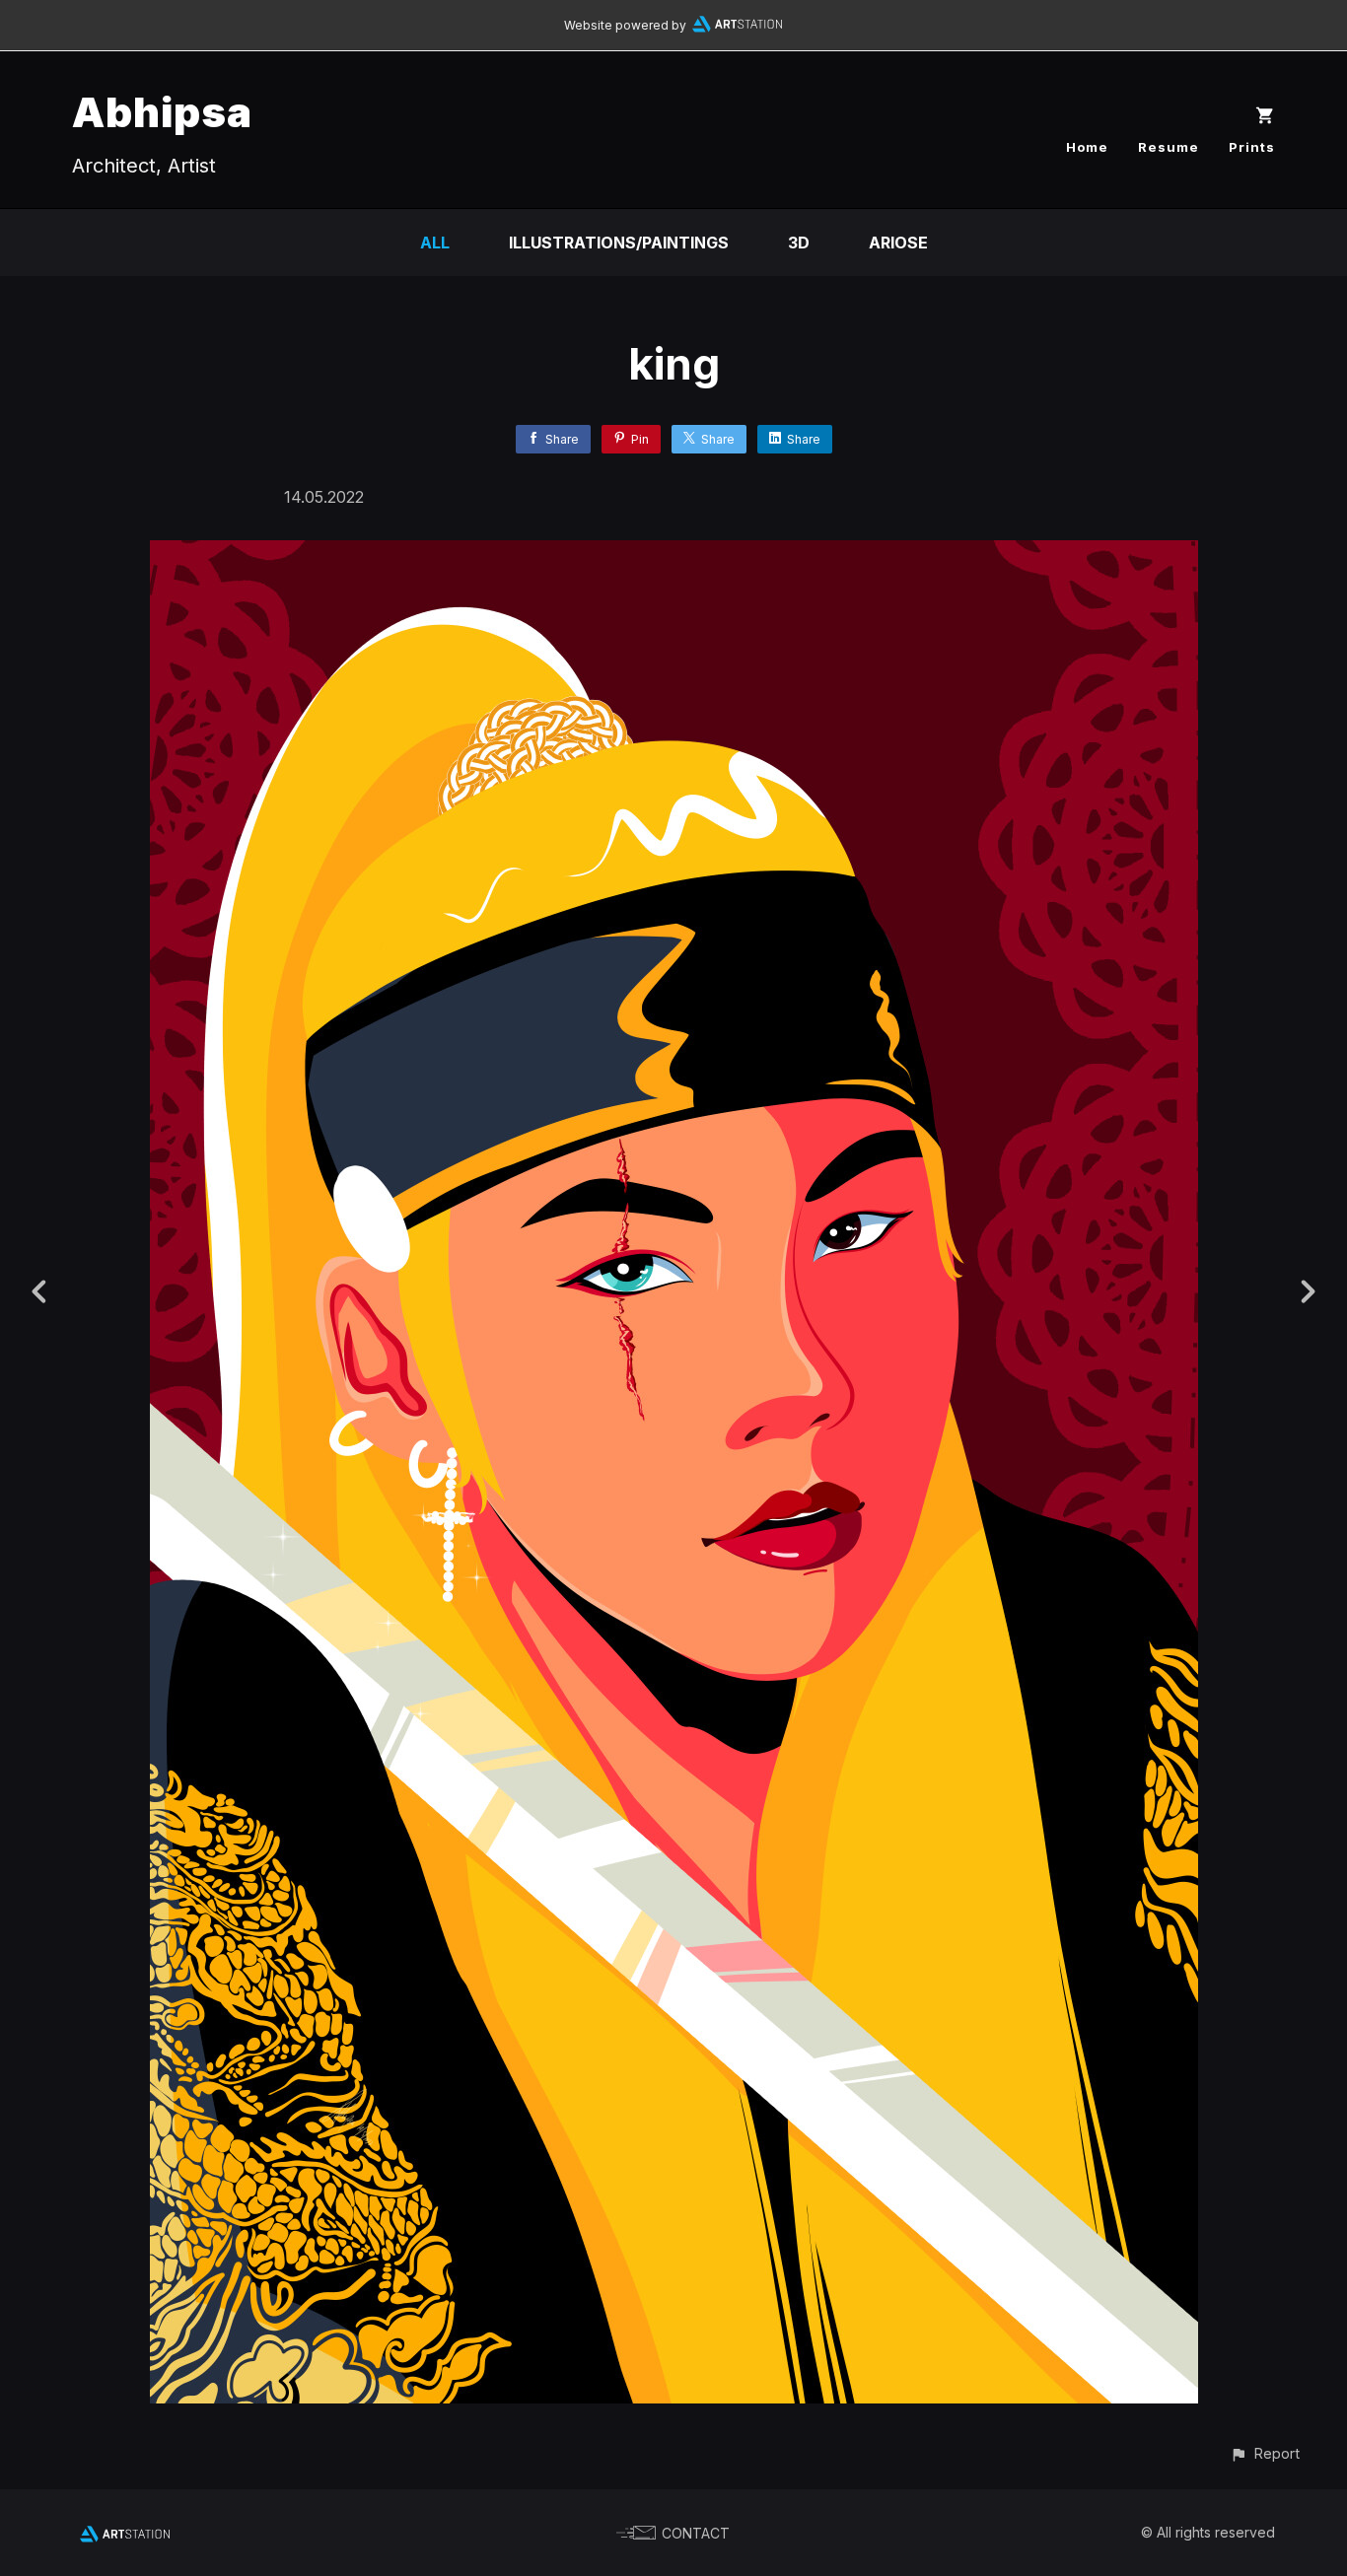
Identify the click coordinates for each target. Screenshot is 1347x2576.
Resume (1169, 147)
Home (1087, 147)
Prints (1252, 147)
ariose (898, 243)
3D (799, 243)
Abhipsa (162, 112)
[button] (1265, 2453)
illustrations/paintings (619, 243)
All (435, 243)
